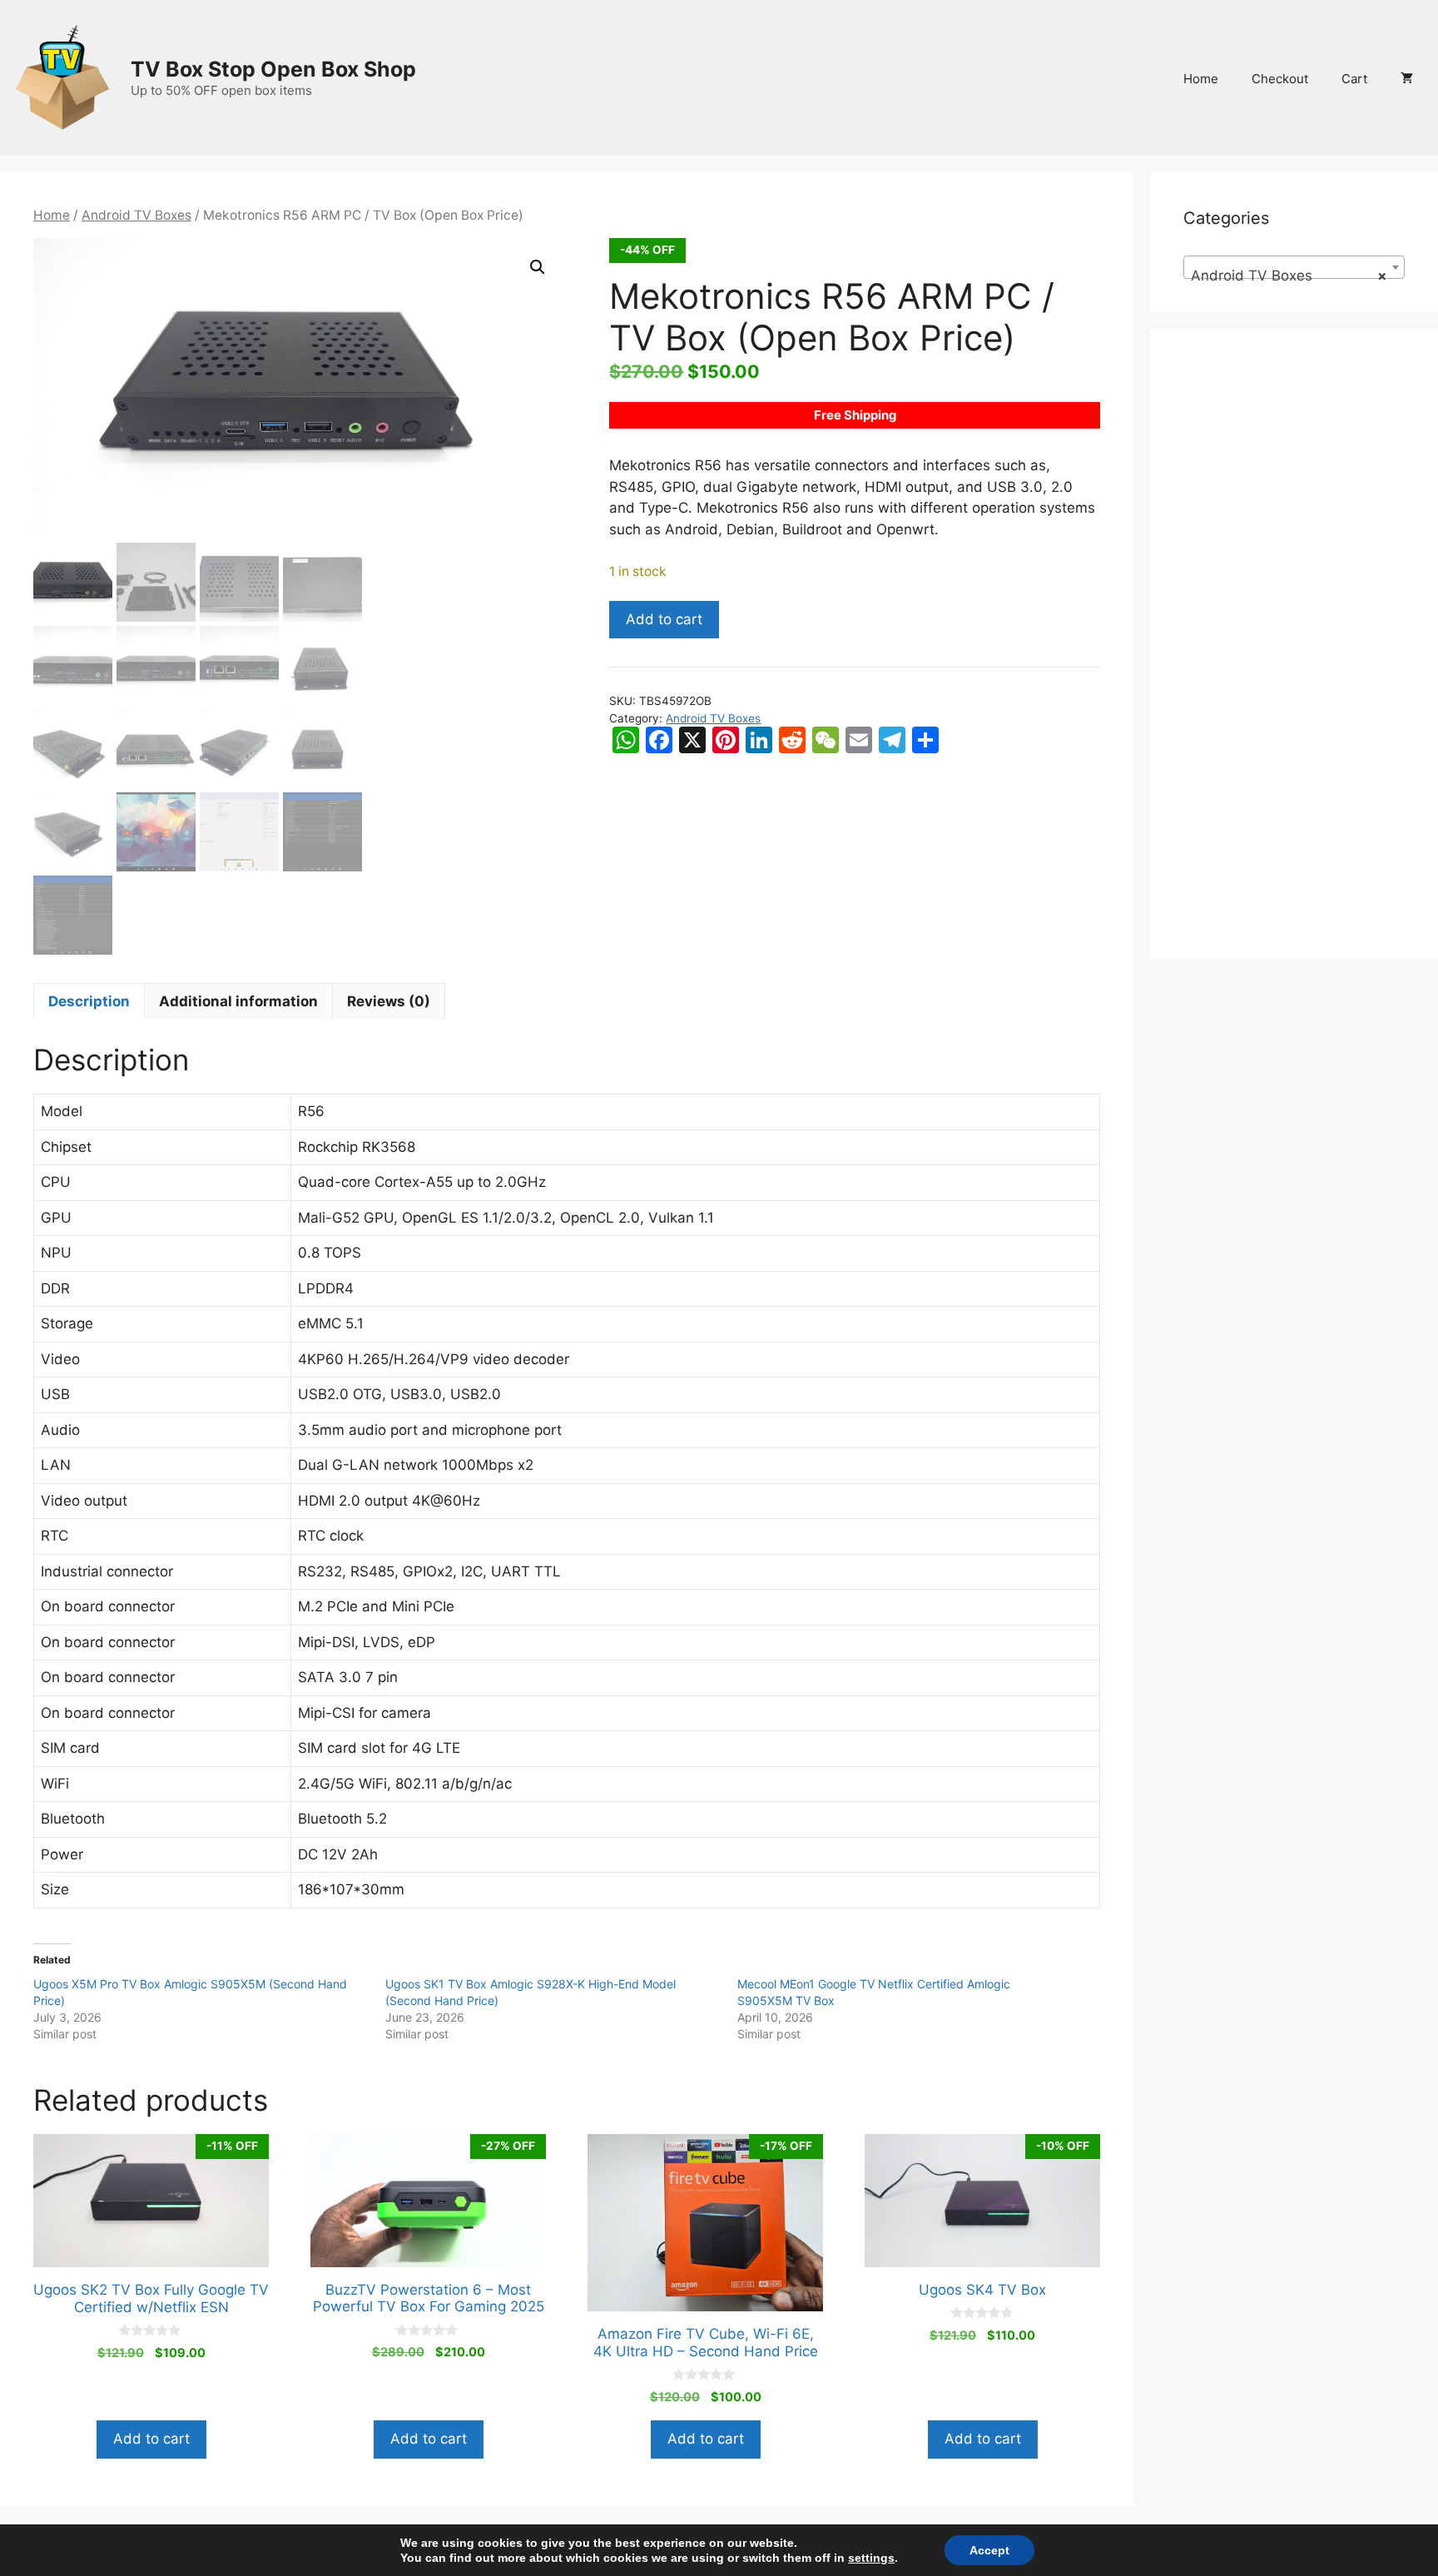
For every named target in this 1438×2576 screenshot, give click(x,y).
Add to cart (664, 619)
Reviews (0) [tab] (389, 1001)
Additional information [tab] (238, 1001)
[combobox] (1294, 267)
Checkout (1280, 79)
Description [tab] (89, 1001)
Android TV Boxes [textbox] (1289, 275)
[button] (538, 267)
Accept (989, 2550)
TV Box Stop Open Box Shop (273, 69)
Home (1201, 79)
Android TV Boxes (136, 215)
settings (871, 2558)
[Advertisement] (1294, 654)
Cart (1354, 79)
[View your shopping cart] (1407, 79)
